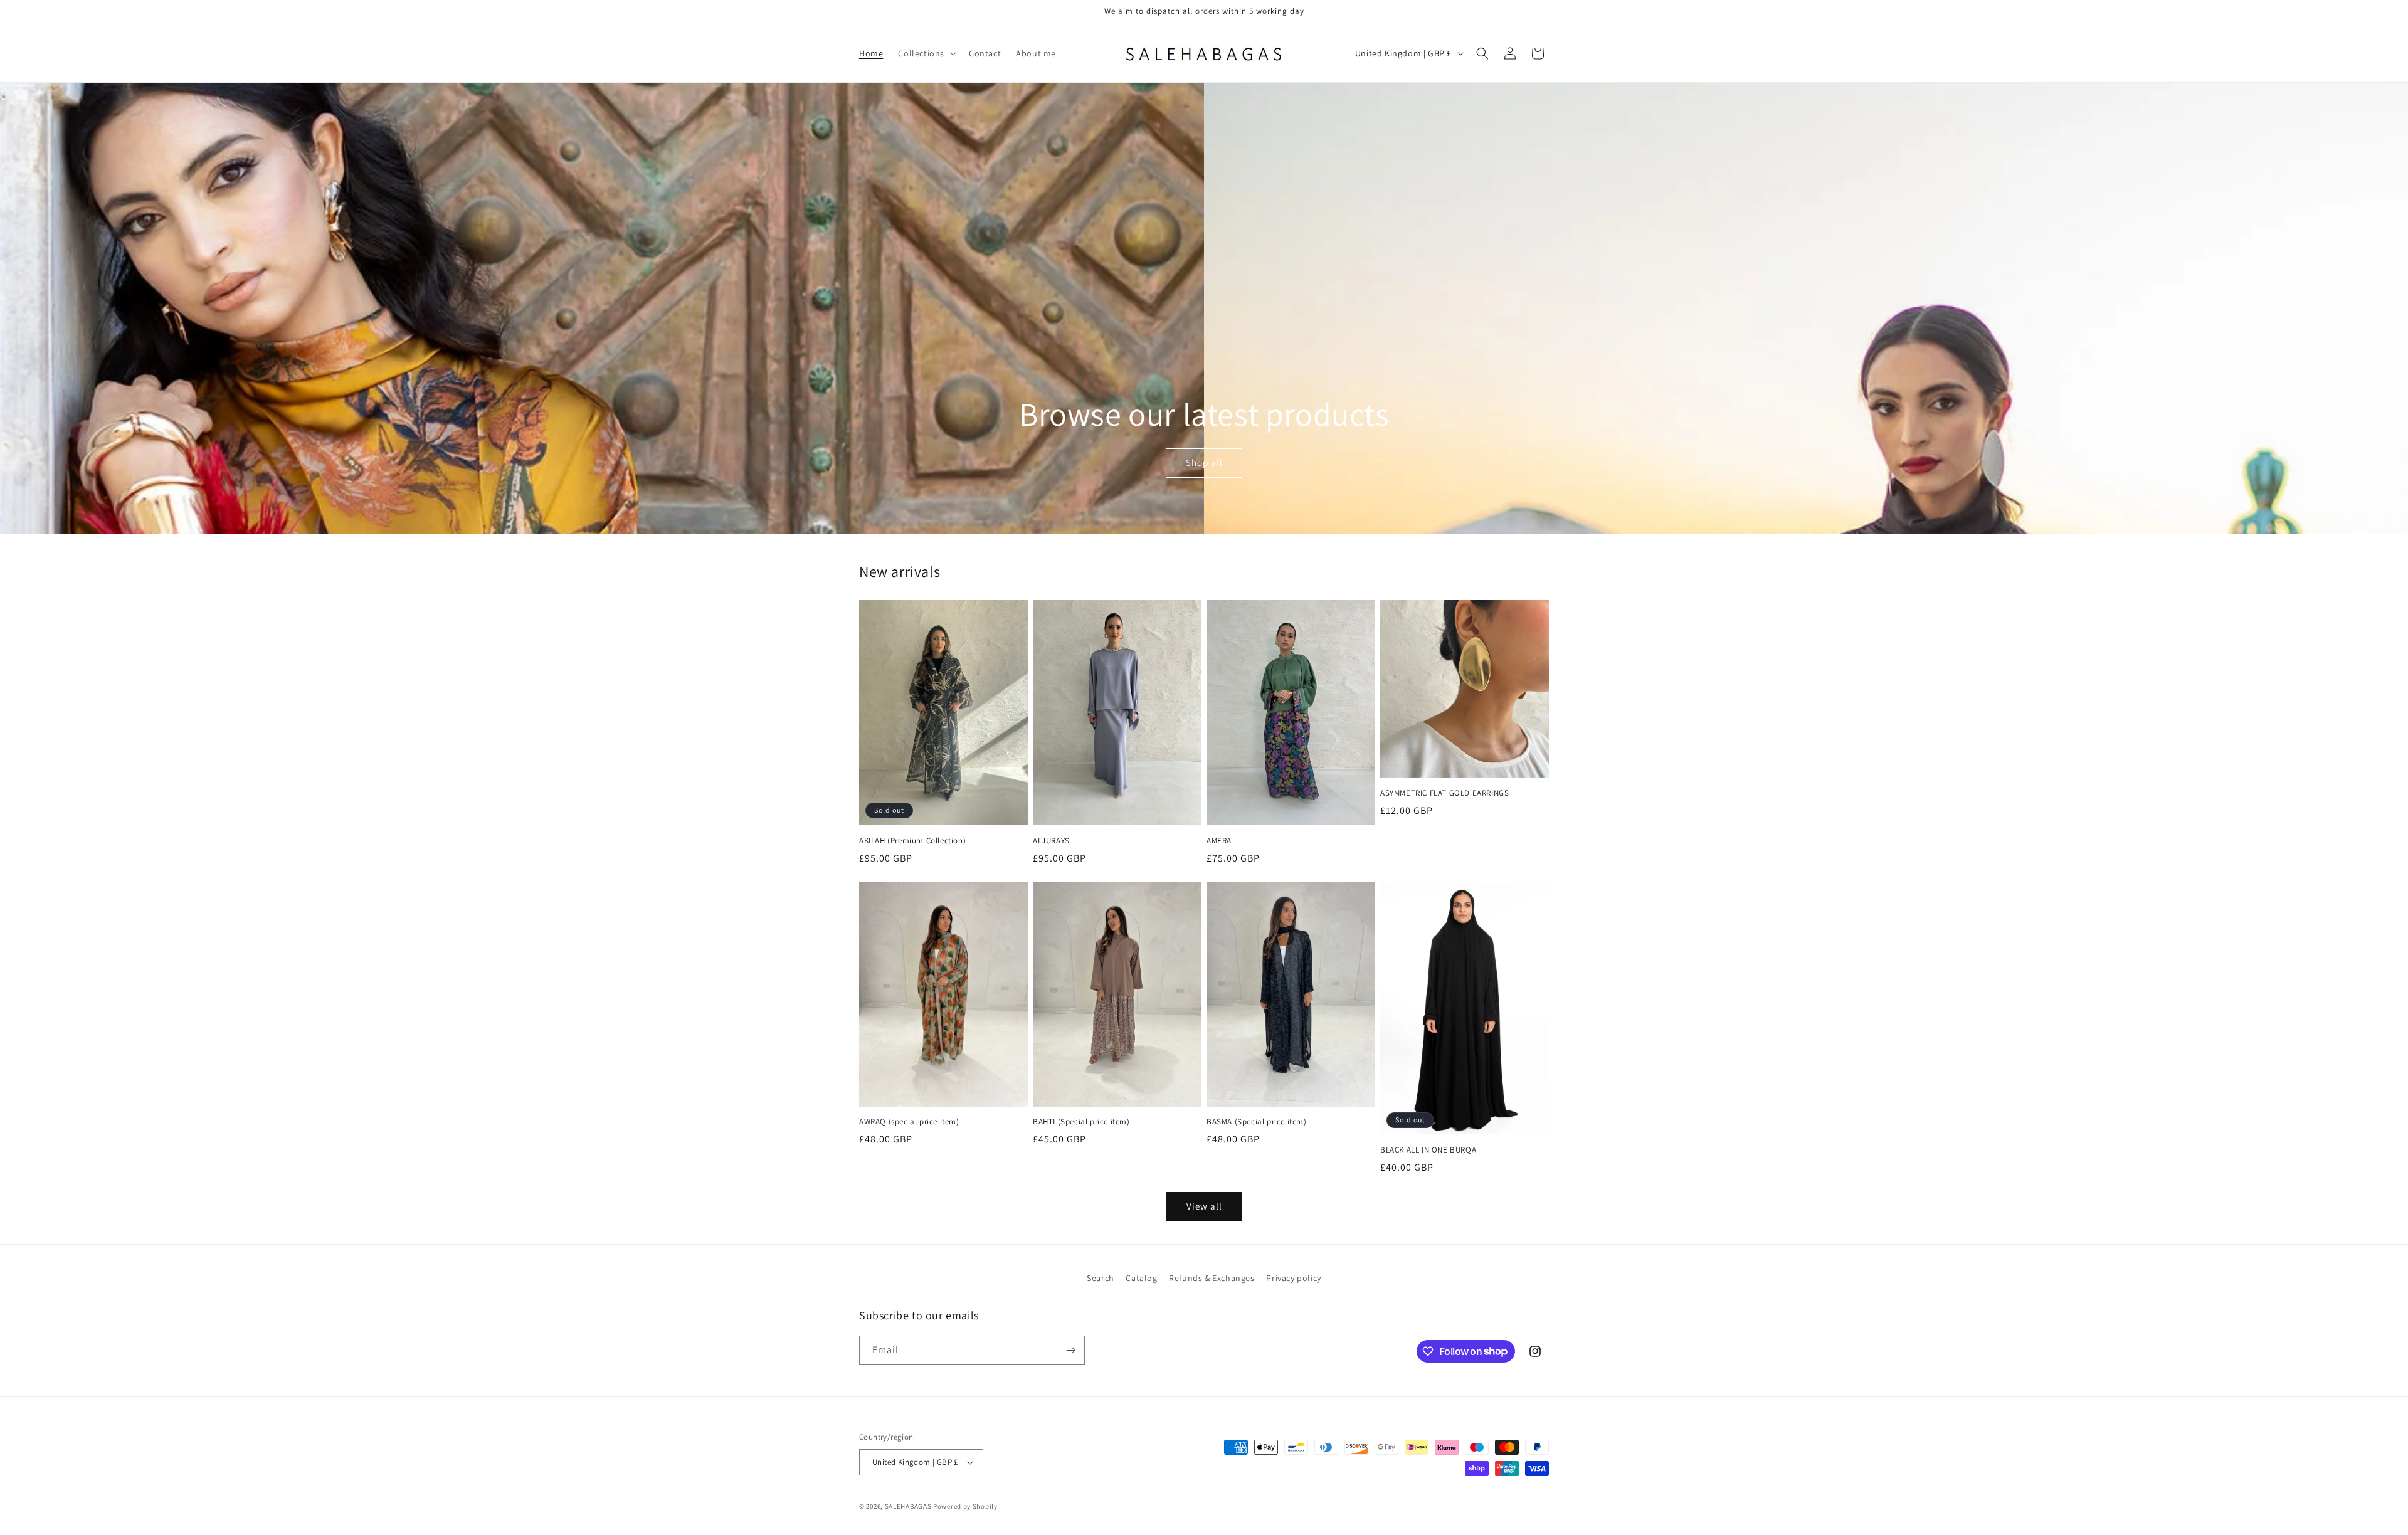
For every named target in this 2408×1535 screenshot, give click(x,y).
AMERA (1219, 841)
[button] (926, 53)
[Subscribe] (1070, 1350)
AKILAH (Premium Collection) (912, 841)
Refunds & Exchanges (1212, 1278)
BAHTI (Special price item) (1081, 1122)
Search (1101, 1278)
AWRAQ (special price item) (909, 1122)
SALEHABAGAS (908, 1506)
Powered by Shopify (965, 1506)
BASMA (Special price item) (1257, 1122)
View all (1204, 1206)
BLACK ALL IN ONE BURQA (1428, 1150)
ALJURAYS (1051, 841)
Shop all (1204, 463)
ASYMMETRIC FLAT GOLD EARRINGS (1444, 793)
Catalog (1141, 1278)
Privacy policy (1293, 1278)
